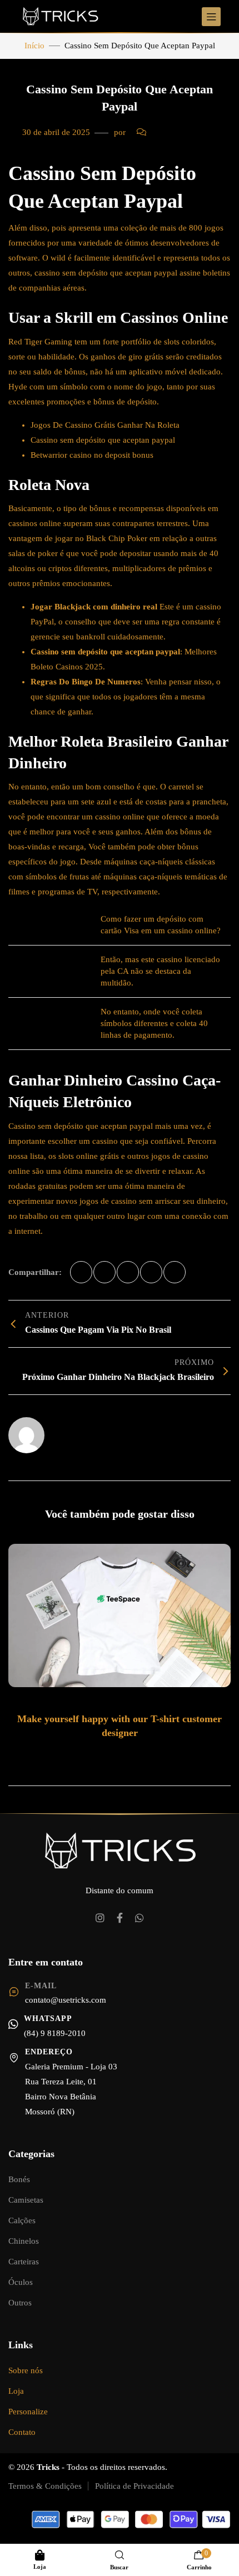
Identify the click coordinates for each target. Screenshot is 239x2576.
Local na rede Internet (88, 1430)
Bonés (19, 2179)
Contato (22, 2432)
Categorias (31, 2154)
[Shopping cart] (199, 2555)
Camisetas (26, 2200)
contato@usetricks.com (66, 2000)
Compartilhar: (35, 1272)
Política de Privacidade (135, 2486)
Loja (16, 2391)
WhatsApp (48, 2019)
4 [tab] (132, 1755)
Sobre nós (26, 2370)
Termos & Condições (45, 2486)
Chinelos (24, 2241)
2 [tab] (110, 1755)
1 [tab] (97, 1755)
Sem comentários (181, 132)
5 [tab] (143, 1755)
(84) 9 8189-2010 (55, 2033)
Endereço (49, 2052)
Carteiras (24, 2262)
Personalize (28, 2412)
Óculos (21, 2282)
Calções (22, 2220)
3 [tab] (121, 1755)
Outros (20, 2303)
